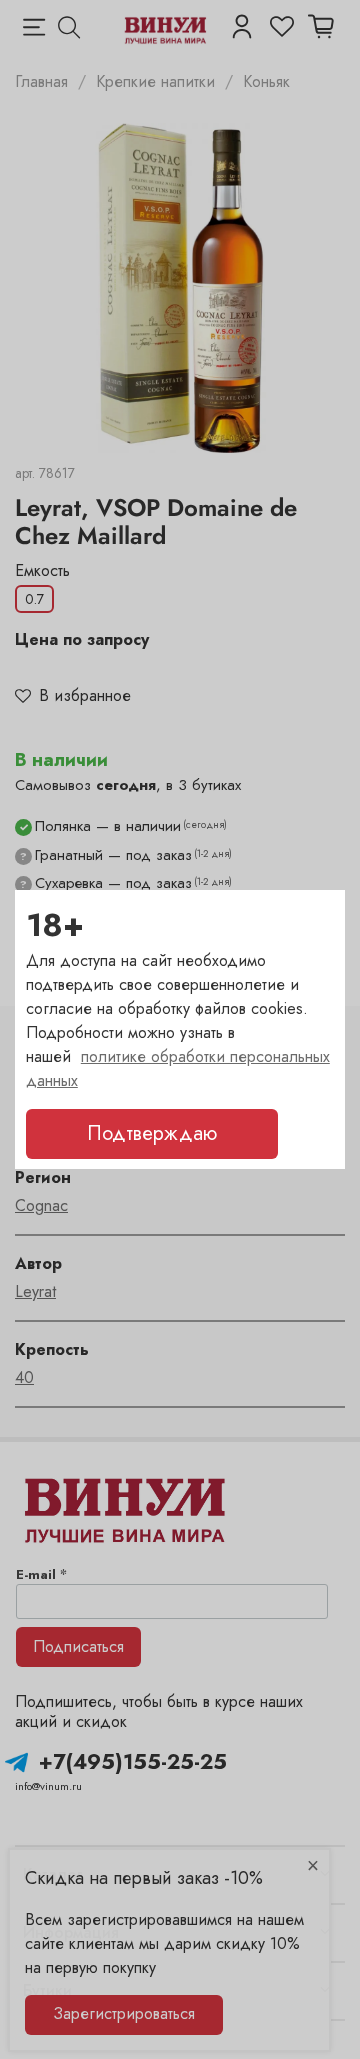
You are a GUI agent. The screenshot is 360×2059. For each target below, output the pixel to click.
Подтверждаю (152, 1133)
